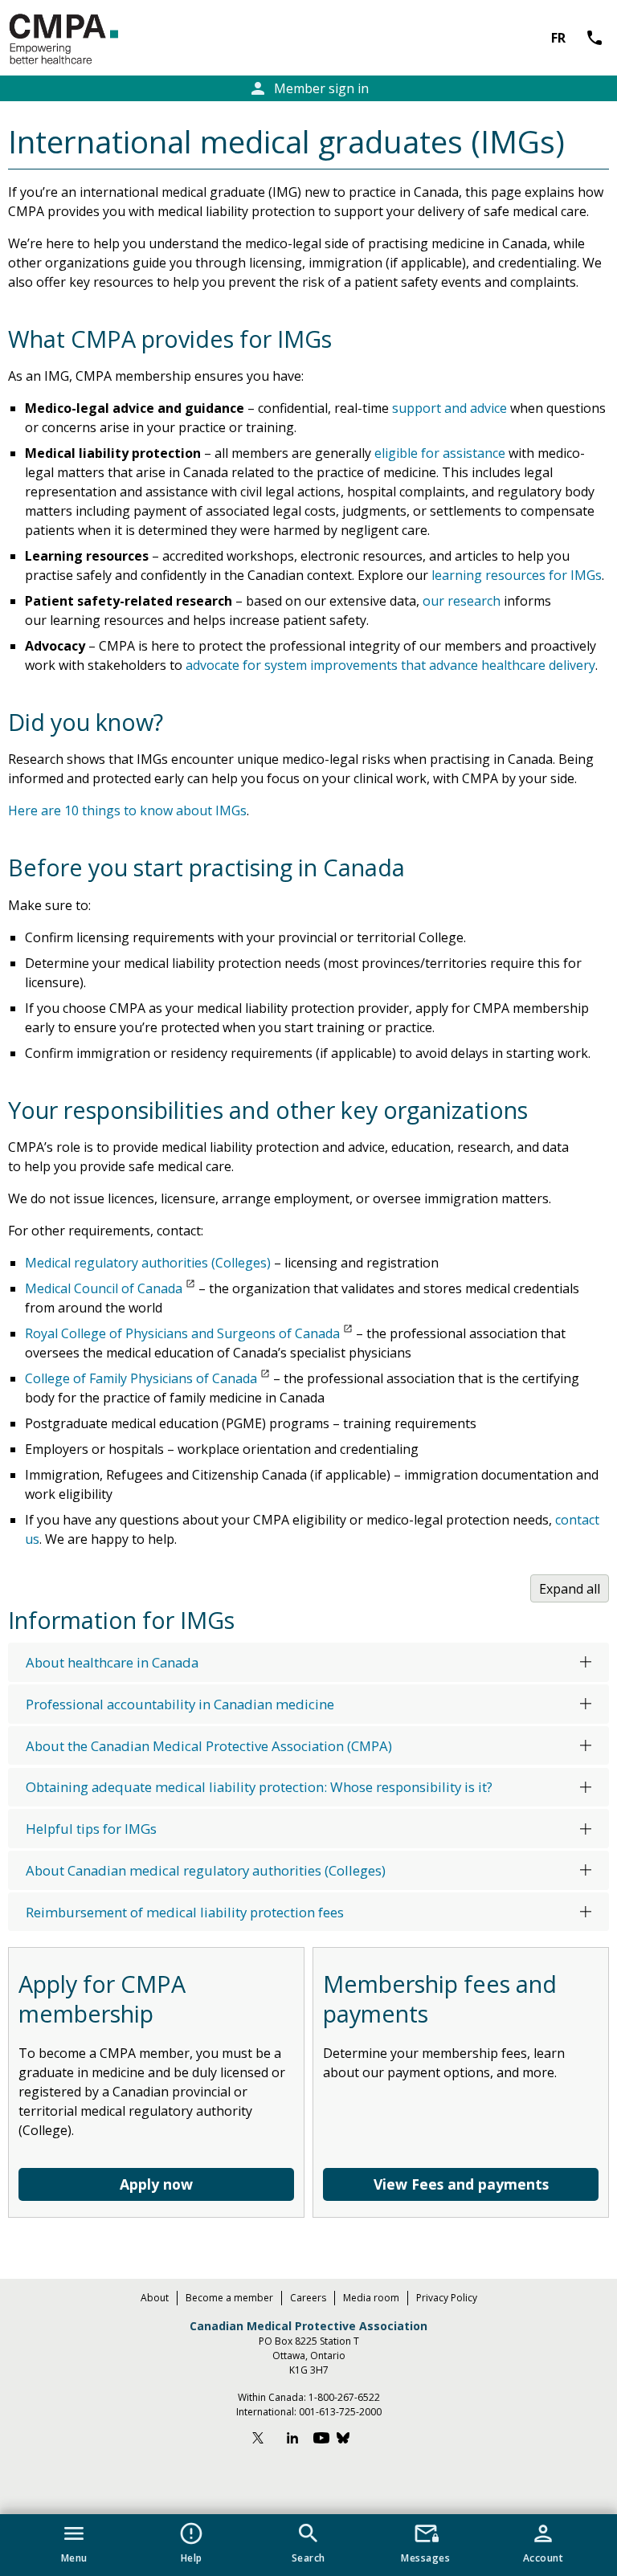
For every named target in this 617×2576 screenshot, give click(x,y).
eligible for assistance (440, 453)
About (155, 2298)
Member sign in (308, 88)
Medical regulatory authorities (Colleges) (148, 1263)
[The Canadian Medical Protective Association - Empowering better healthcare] (90, 40)
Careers (308, 2298)
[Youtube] (321, 2440)
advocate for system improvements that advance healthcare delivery (390, 665)
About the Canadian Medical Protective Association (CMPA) (209, 1746)
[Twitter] (265, 2440)
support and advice (449, 408)
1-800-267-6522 (344, 2397)
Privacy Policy (447, 2298)
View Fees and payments (461, 2184)
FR (558, 38)
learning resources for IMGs (517, 575)
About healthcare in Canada (112, 1662)
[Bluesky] (351, 2440)
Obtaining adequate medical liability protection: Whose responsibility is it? (259, 1787)
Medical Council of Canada (104, 1288)
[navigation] (308, 2545)
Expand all (570, 1589)
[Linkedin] (292, 2440)
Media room (371, 2298)
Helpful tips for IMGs (91, 1829)
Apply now (156, 2184)
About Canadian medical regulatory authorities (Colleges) (206, 1870)
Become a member (229, 2298)
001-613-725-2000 (340, 2412)
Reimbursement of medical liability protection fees (185, 1912)
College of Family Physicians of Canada (141, 1378)
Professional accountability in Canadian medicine (180, 1704)
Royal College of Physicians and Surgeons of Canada (182, 1333)
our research (462, 601)
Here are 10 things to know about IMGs (127, 810)
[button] (74, 2540)
